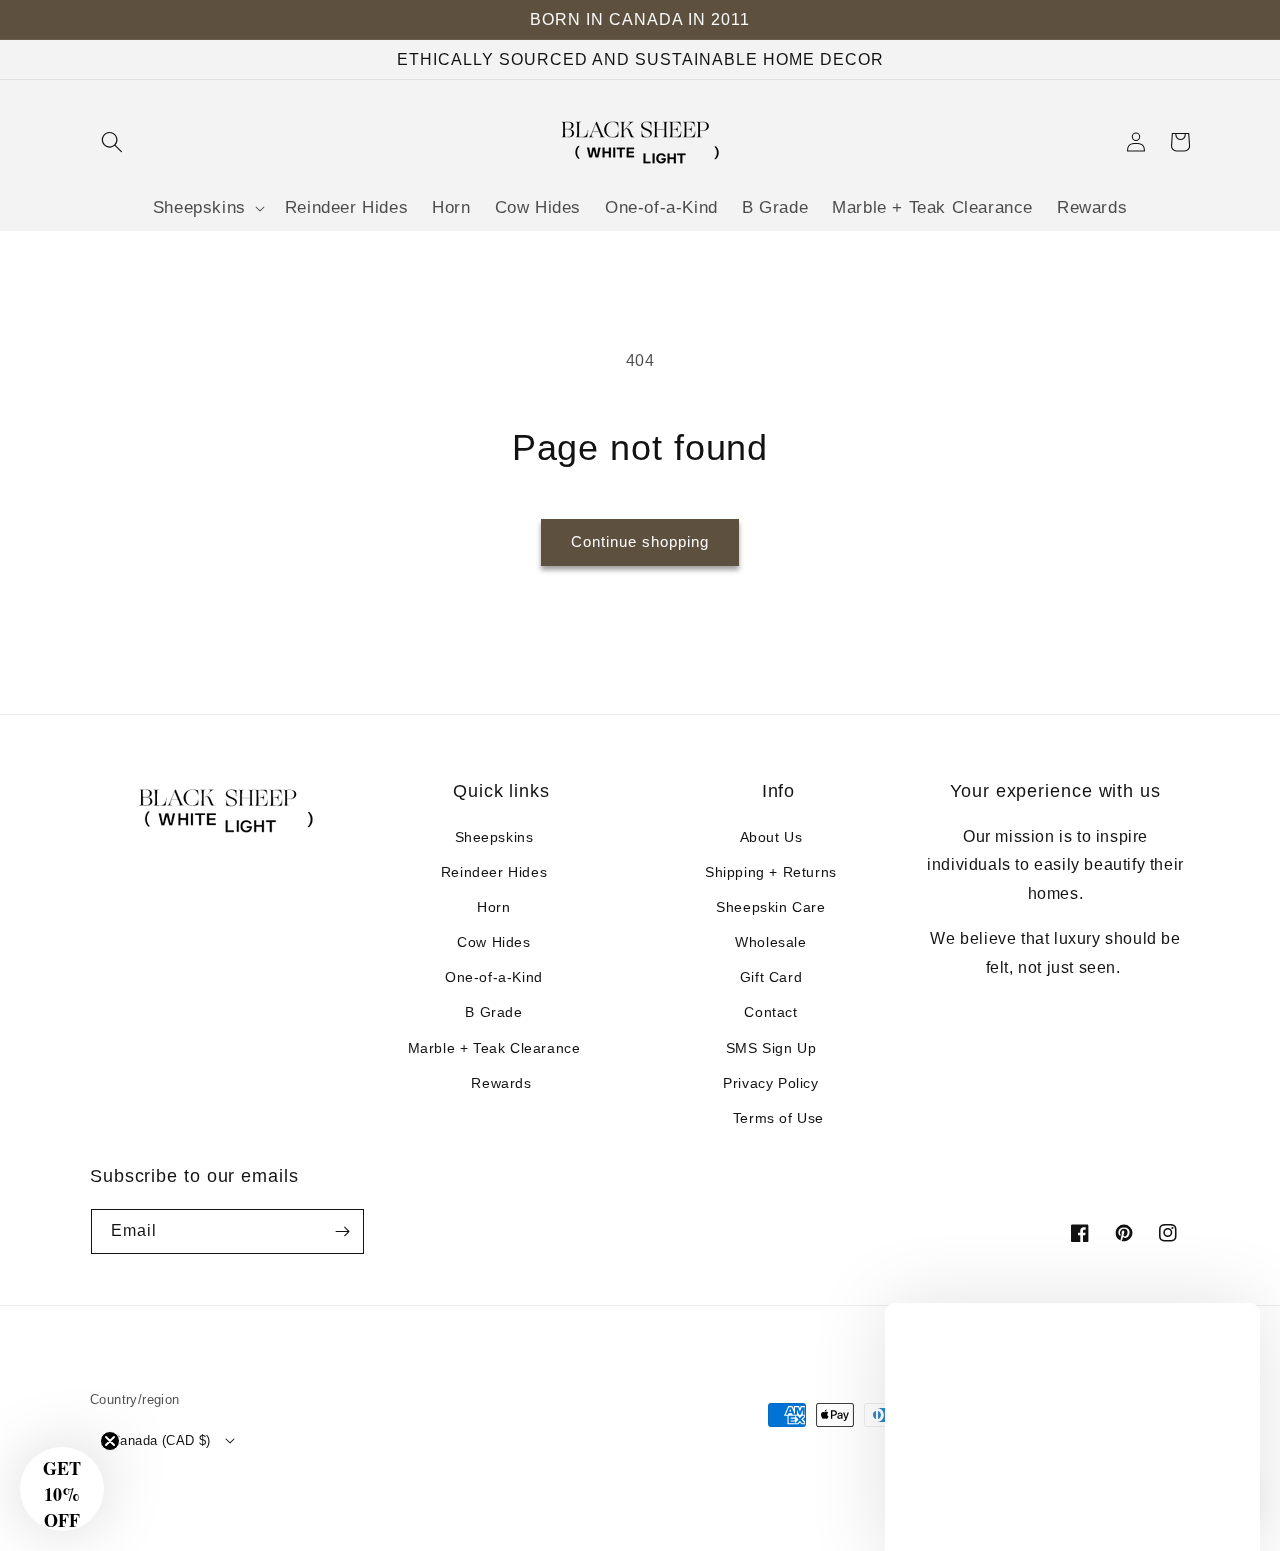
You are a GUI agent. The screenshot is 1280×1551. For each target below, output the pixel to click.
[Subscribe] (342, 1231)
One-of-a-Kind (494, 977)
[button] (112, 142)
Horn (493, 907)
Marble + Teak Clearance (494, 1048)
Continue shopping (640, 541)
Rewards (501, 1083)
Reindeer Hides (494, 872)
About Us (771, 837)
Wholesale (770, 942)
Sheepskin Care (770, 907)
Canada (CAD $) (161, 1440)
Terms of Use (778, 1118)
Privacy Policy (770, 1083)
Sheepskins (494, 837)
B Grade (493, 1012)
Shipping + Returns (771, 872)
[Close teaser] (110, 1441)
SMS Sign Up (771, 1048)
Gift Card (771, 977)
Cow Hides (493, 942)
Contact (770, 1012)
